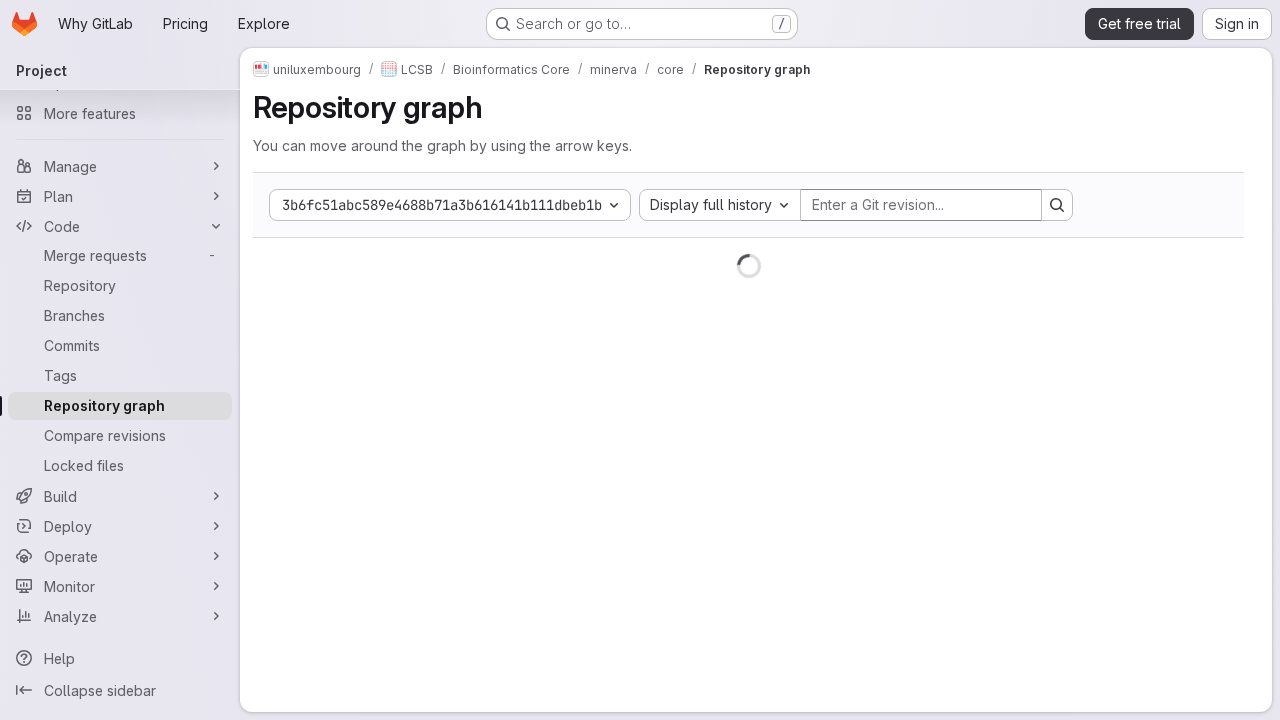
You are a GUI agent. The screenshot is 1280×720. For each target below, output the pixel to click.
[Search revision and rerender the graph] (1057, 205)
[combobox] (720, 205)
